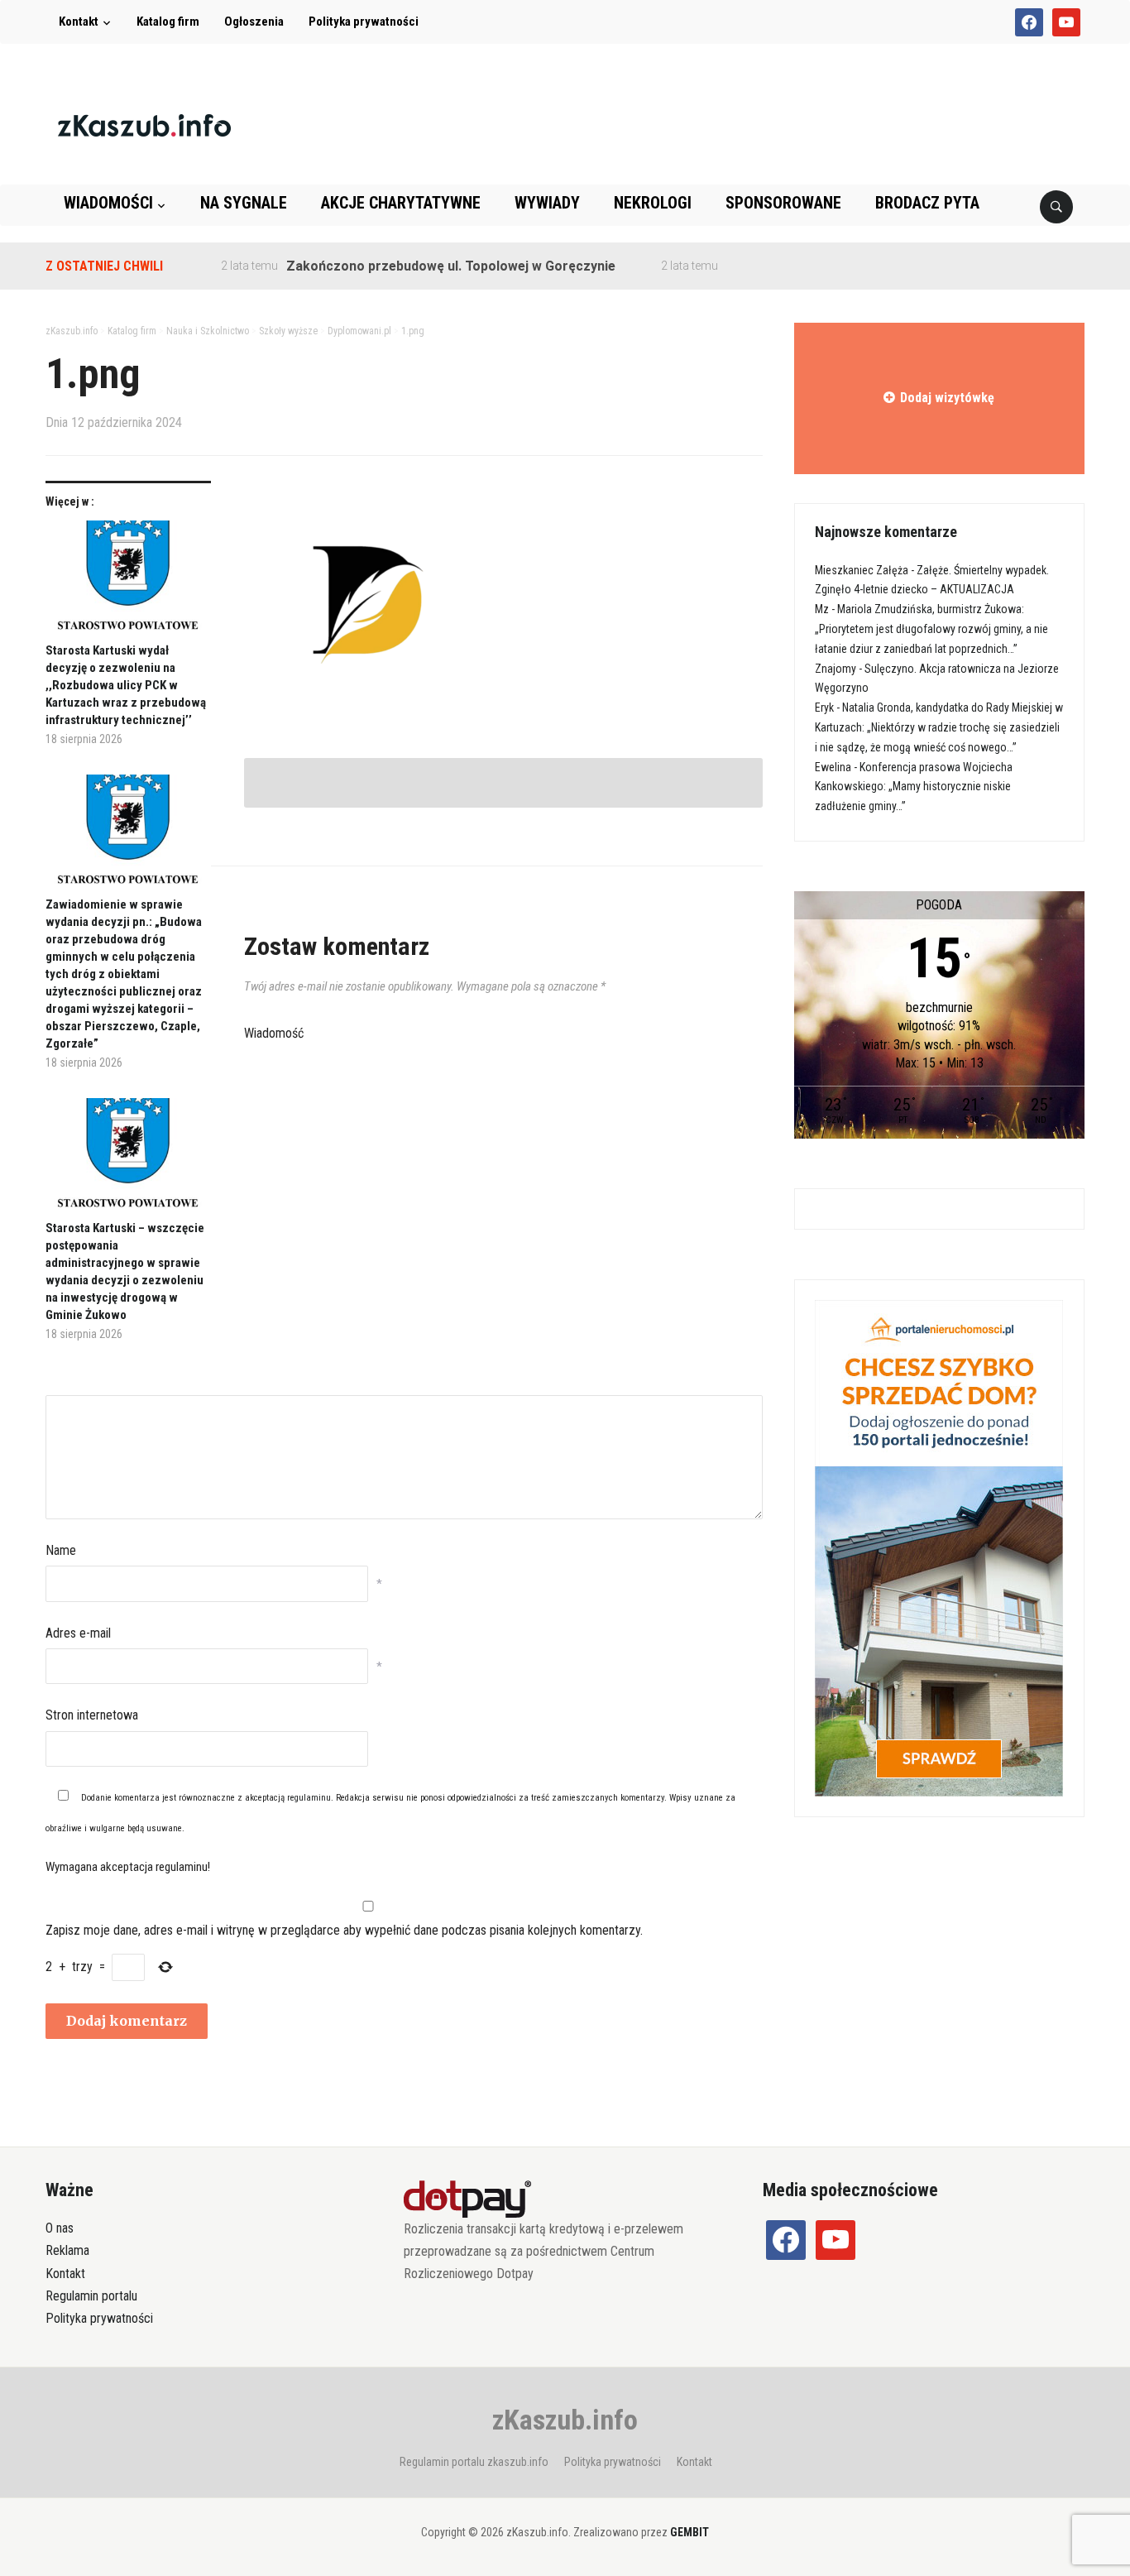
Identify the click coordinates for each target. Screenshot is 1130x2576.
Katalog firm (168, 22)
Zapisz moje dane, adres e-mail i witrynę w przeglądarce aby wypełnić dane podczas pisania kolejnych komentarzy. (344, 1930)
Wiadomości (108, 203)
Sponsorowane (783, 203)
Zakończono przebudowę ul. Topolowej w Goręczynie (414, 266)
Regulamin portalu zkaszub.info (474, 2462)
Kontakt (79, 22)
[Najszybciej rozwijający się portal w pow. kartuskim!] (144, 125)
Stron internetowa (92, 1715)
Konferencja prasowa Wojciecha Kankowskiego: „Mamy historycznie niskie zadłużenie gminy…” (914, 787)
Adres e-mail (78, 1633)
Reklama (67, 2250)
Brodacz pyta (927, 203)
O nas (60, 2228)
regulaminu (309, 1798)
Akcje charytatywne (401, 203)
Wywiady (547, 203)
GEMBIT (689, 2532)
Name (61, 1550)
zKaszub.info (565, 2420)
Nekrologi (653, 203)
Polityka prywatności (364, 22)
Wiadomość (274, 1033)
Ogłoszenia (254, 22)
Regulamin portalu (91, 2296)
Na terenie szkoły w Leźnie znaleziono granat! (833, 266)
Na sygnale (244, 203)
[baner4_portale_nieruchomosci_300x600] (939, 1547)
